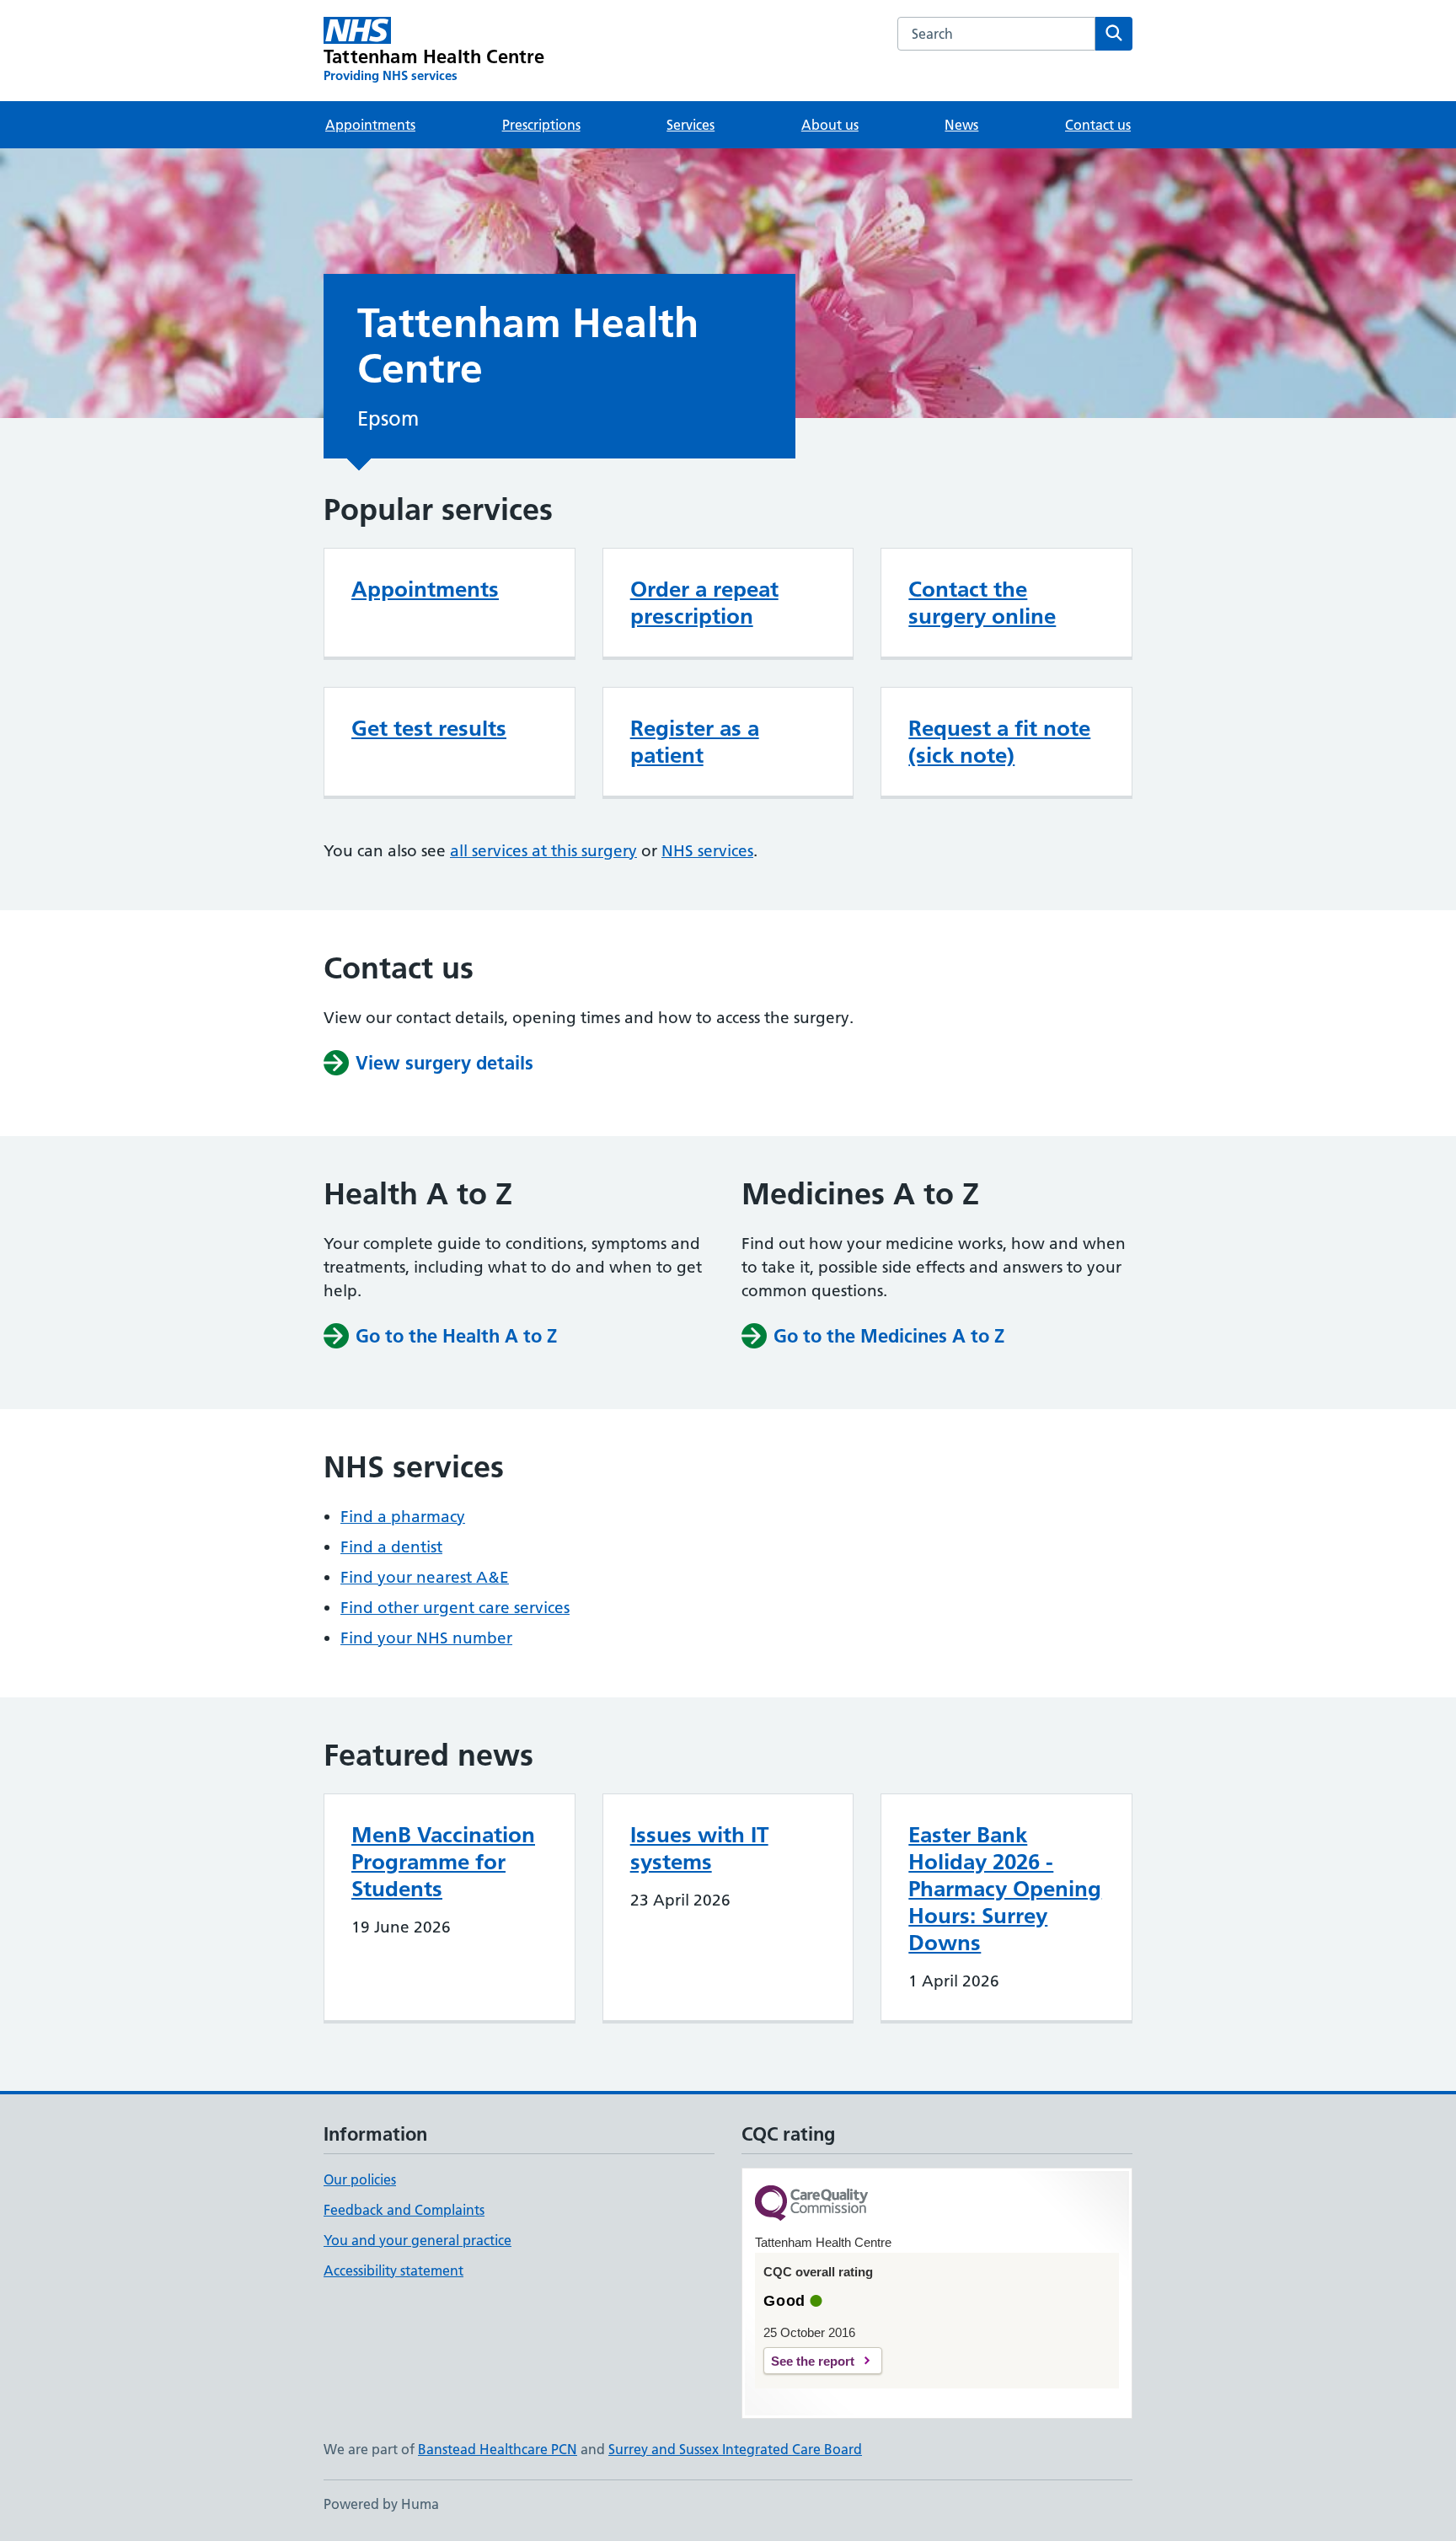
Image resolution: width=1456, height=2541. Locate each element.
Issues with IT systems (699, 1848)
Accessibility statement (393, 2270)
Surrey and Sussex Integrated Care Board (735, 2449)
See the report (813, 2361)
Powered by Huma (381, 2504)
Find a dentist (391, 1547)
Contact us (1098, 125)
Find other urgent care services (455, 1608)
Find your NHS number (426, 1638)
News (961, 125)
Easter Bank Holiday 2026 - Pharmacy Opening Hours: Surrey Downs (1005, 1889)
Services (691, 125)
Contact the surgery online (982, 603)
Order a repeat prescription (704, 603)
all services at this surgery (543, 851)
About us (830, 125)
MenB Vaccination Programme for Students (443, 1862)
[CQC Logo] (811, 2204)
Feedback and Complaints (404, 2210)
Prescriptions (541, 125)
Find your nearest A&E (425, 1577)
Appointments (370, 125)
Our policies (360, 2179)
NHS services (707, 851)
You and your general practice (418, 2240)
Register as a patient (695, 742)
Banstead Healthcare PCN (498, 2449)
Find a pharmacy (403, 1517)
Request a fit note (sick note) (999, 742)
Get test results (429, 728)
